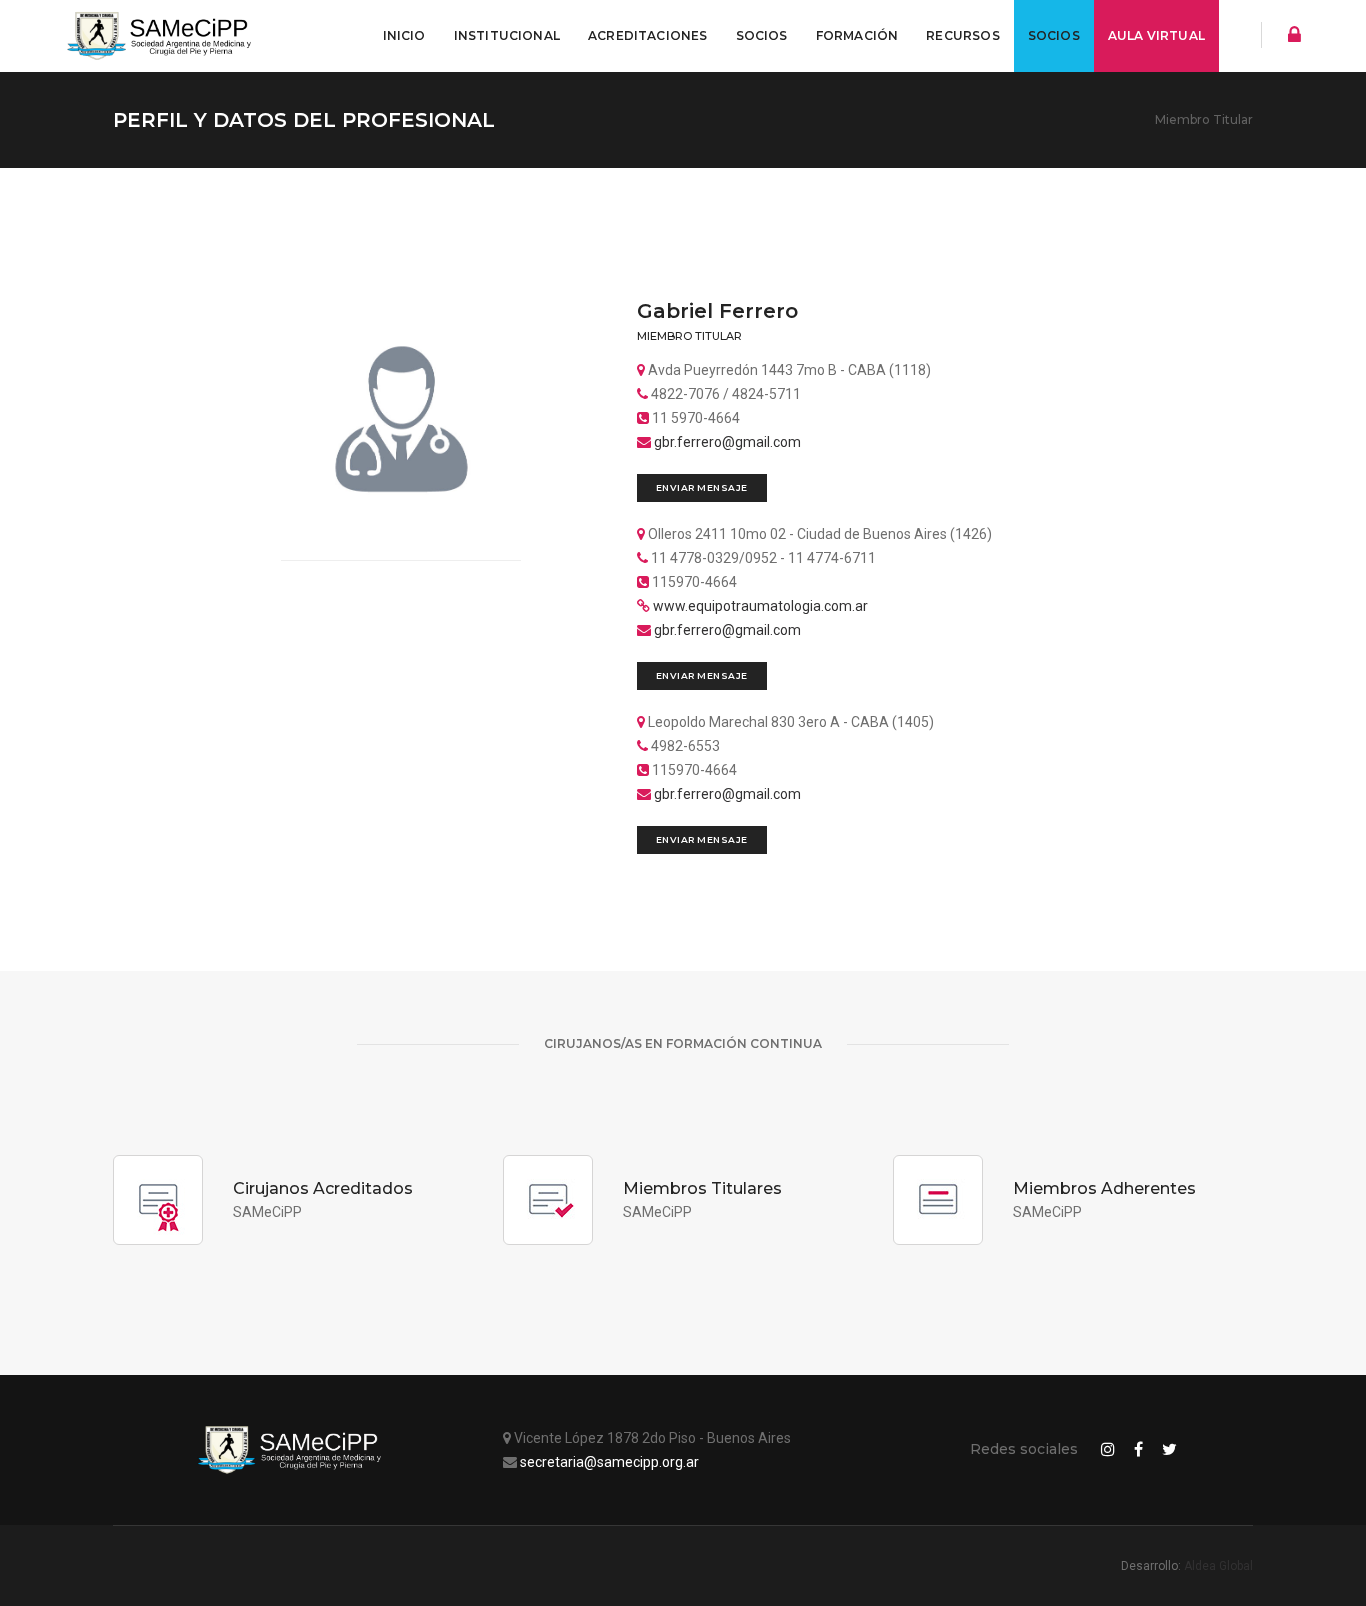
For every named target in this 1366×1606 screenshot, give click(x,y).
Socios (762, 35)
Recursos (962, 35)
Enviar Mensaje (702, 487)
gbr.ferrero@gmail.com (727, 442)
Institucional (507, 35)
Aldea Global (1218, 1566)
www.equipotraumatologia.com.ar (760, 606)
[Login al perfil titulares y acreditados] (1289, 37)
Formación (857, 35)
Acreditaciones (648, 35)
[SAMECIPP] (163, 36)
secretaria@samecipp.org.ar (609, 1462)
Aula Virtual (1156, 35)
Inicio (404, 35)
